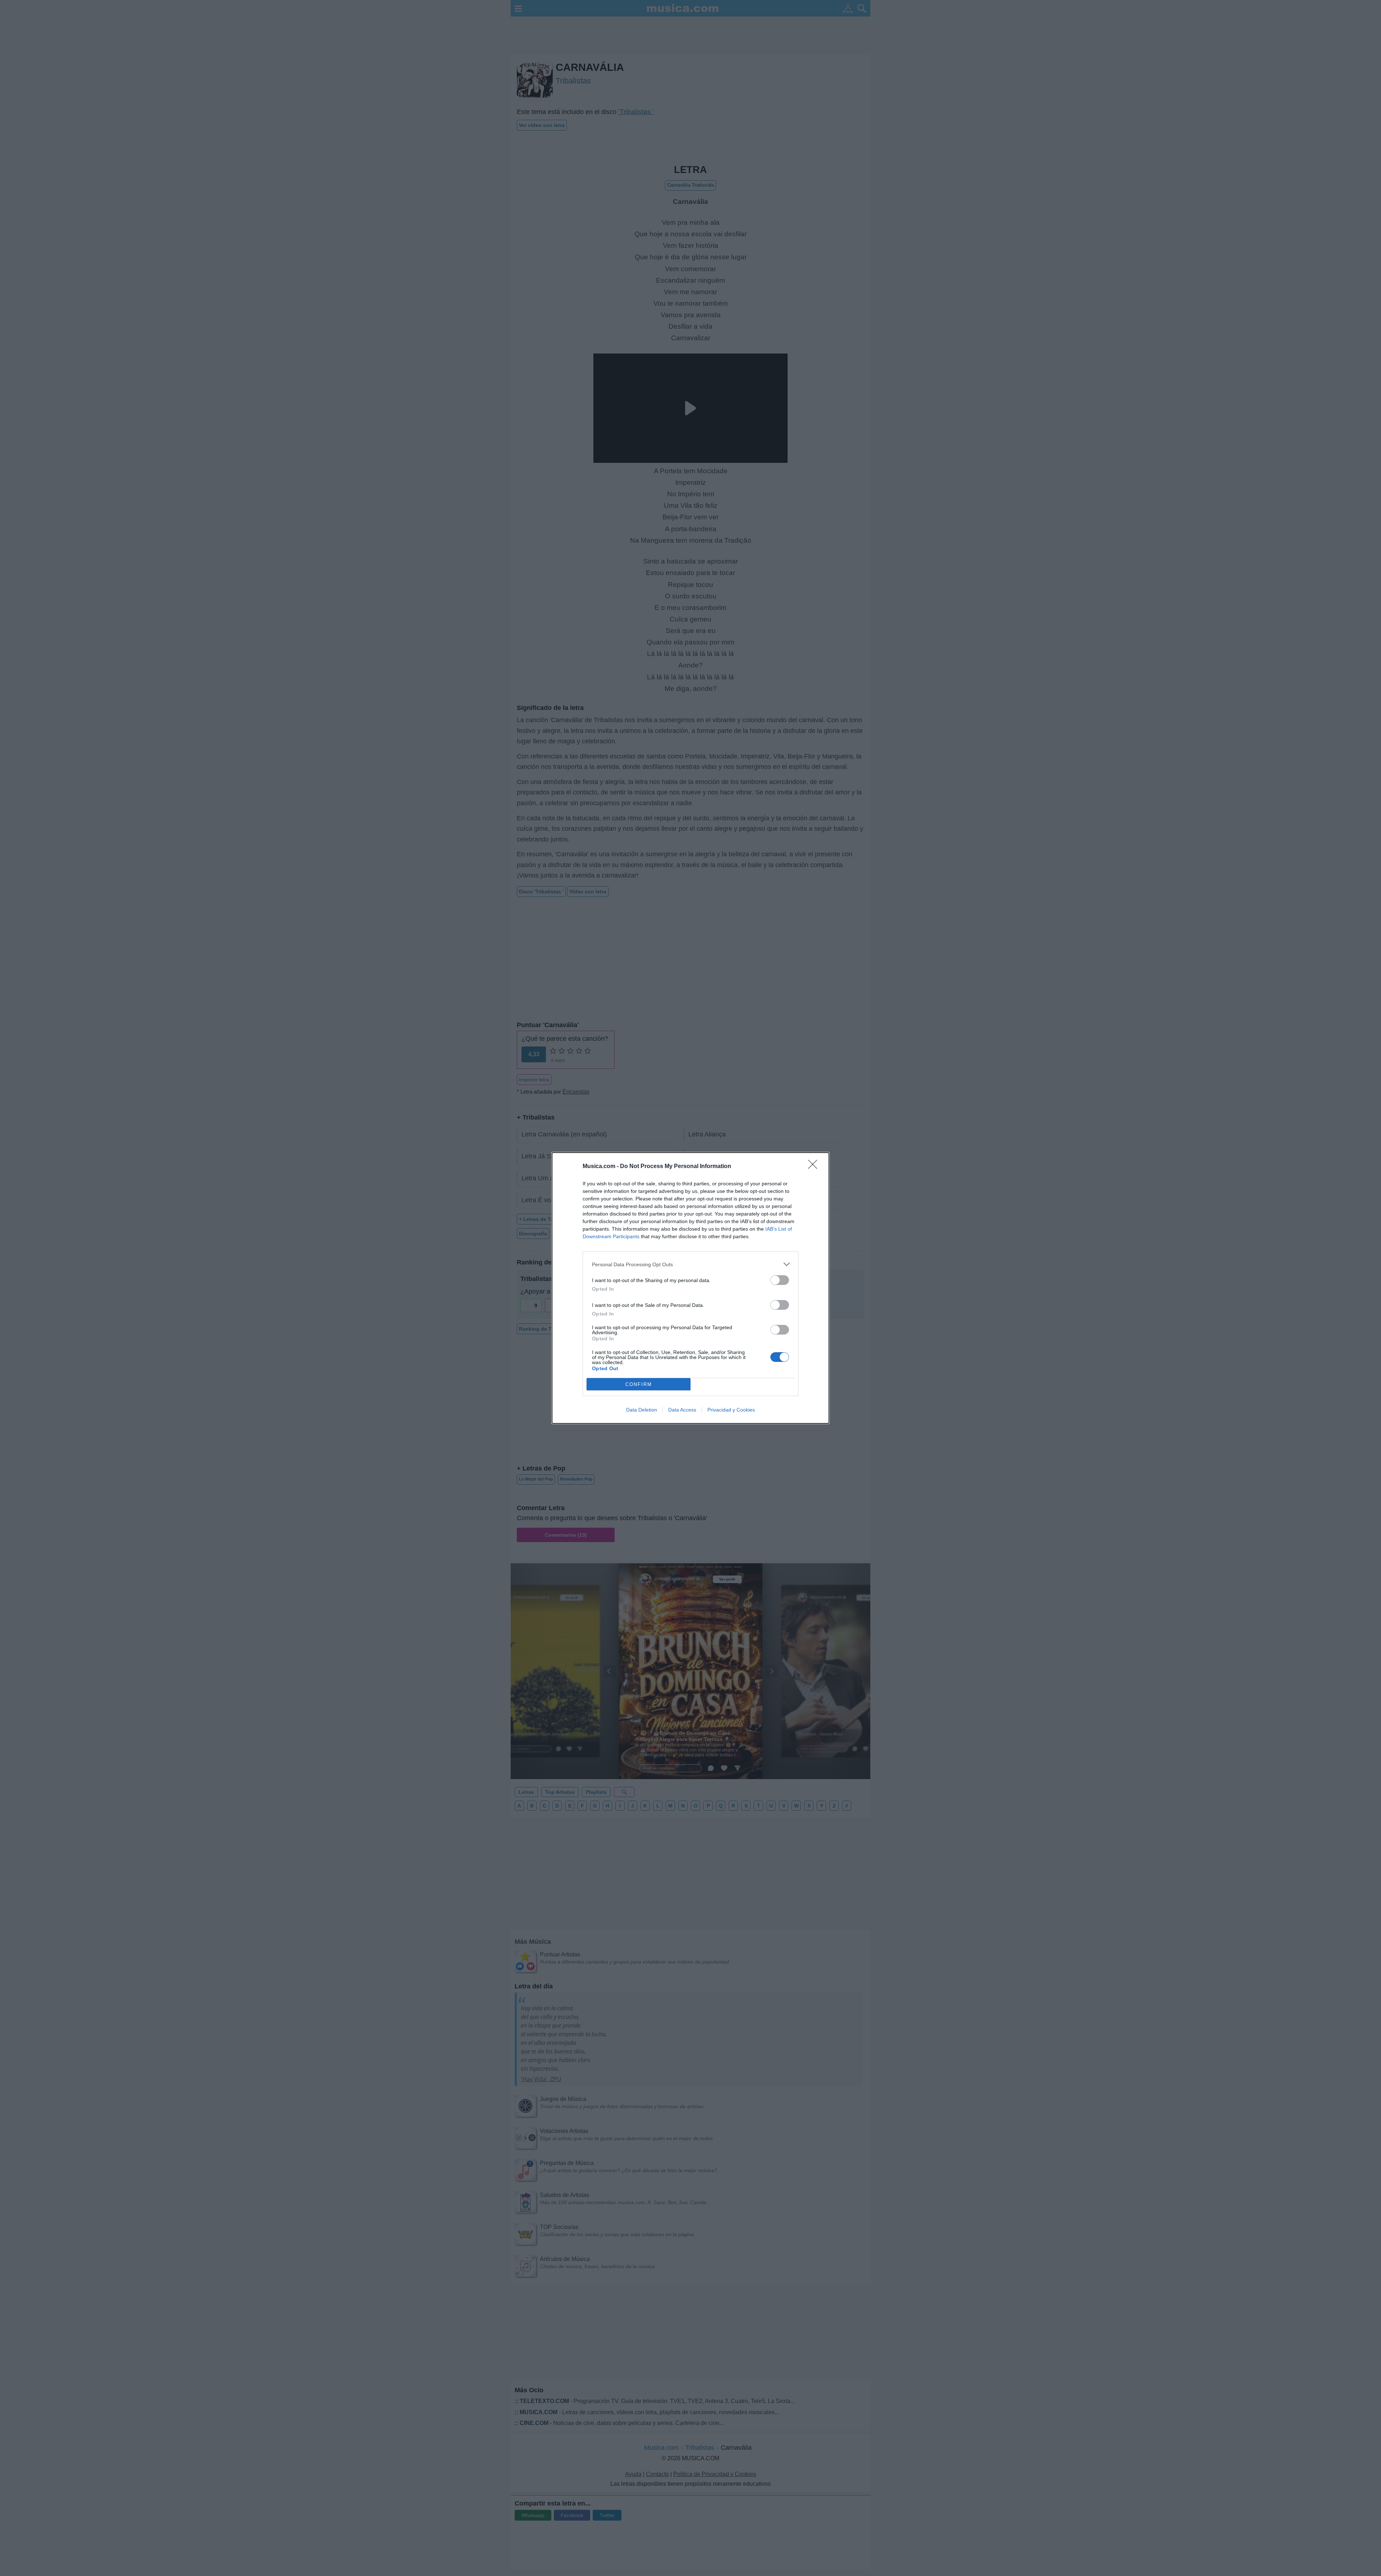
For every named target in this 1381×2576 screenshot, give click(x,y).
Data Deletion (642, 1410)
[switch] (780, 1280)
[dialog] (690, 1288)
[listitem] (690, 1264)
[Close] (815, 1167)
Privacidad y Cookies (731, 1410)
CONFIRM (639, 1384)
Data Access (682, 1410)
